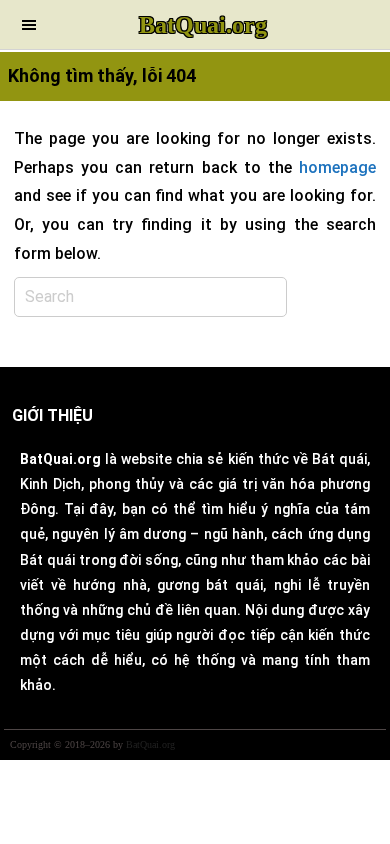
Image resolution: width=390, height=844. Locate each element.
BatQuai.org (203, 25)
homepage (337, 167)
